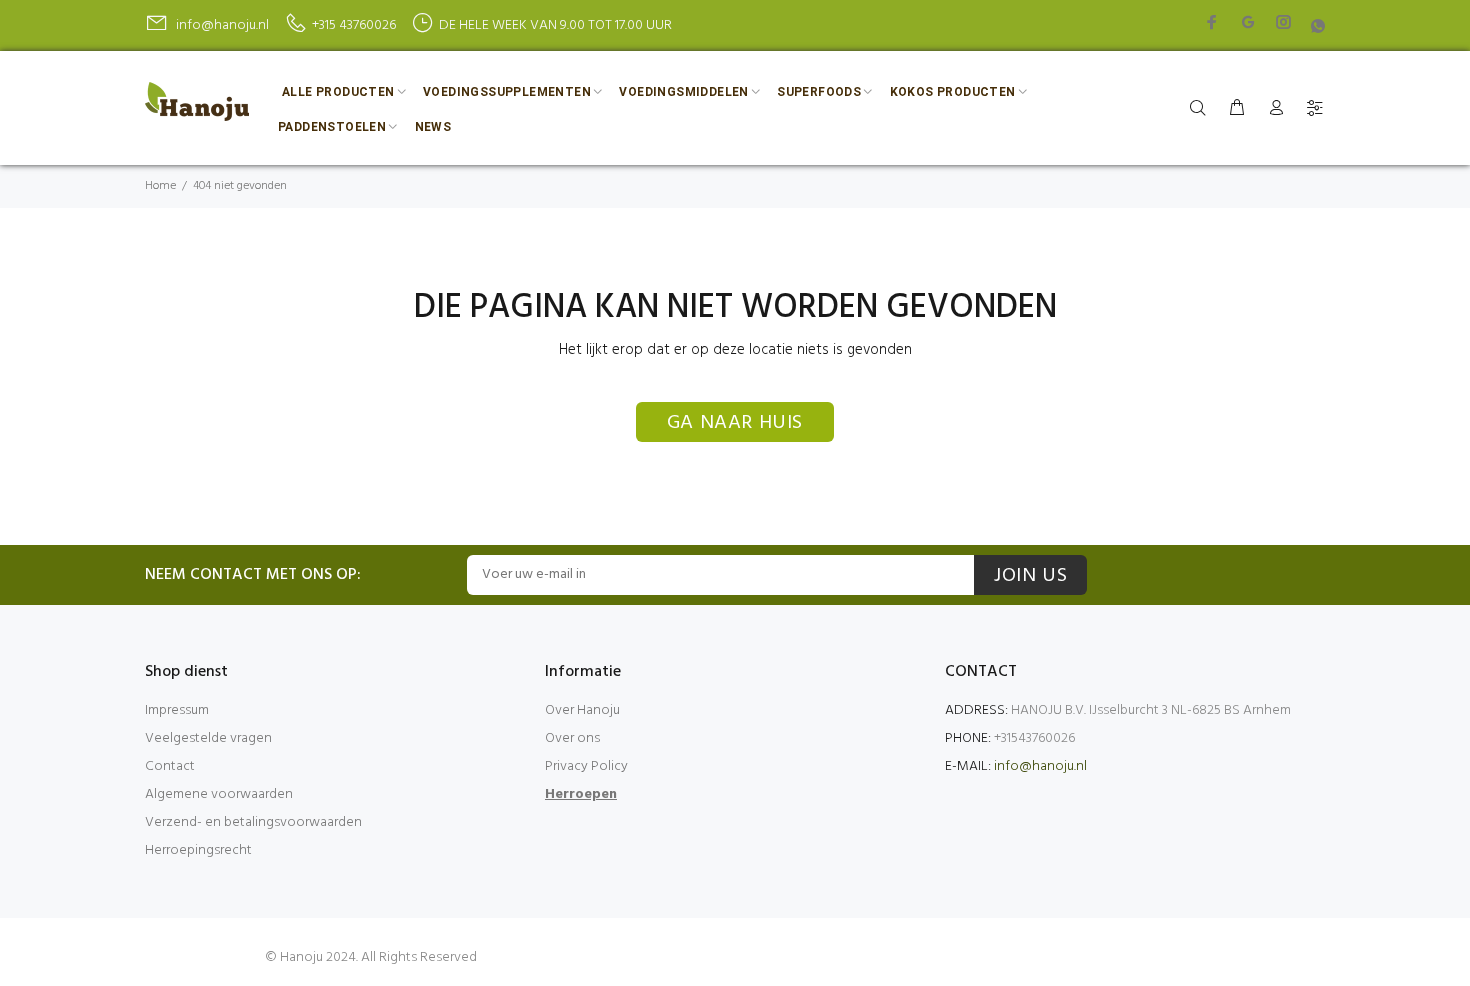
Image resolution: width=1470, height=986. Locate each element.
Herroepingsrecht (198, 850)
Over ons (572, 738)
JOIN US (1030, 576)
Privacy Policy (586, 766)
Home (160, 186)
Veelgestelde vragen (208, 738)
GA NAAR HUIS (735, 423)
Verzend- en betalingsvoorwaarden (253, 822)
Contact (170, 766)
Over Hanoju (582, 710)
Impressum (177, 710)
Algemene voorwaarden (219, 794)
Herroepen (581, 794)
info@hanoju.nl (1040, 766)
